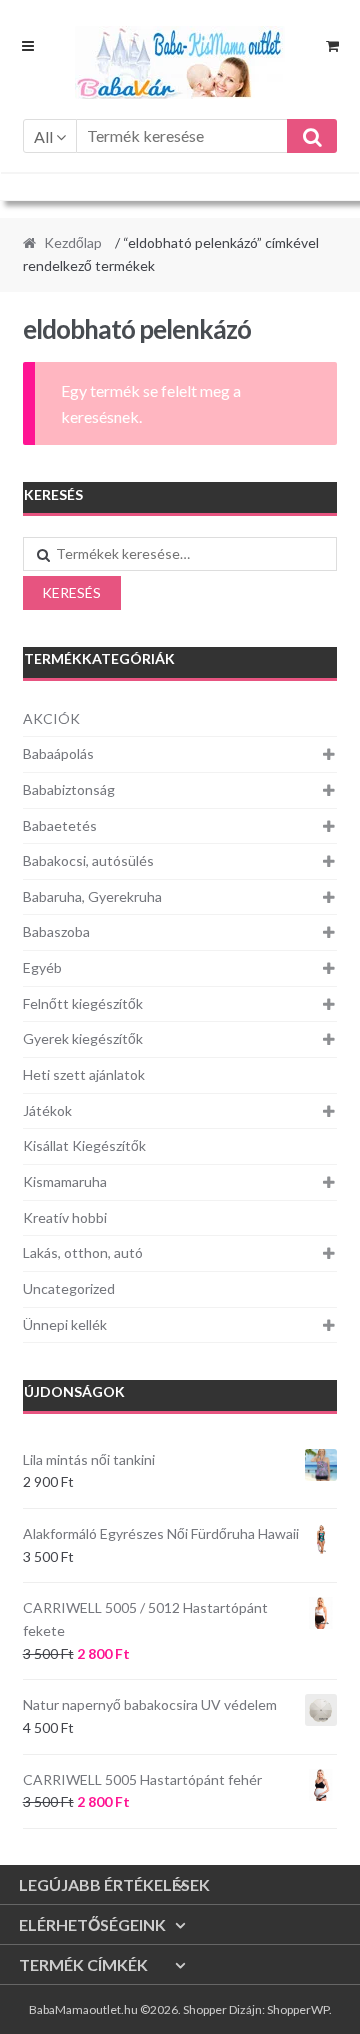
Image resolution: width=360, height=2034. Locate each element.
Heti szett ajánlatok (84, 1074)
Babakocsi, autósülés (88, 860)
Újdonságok (74, 1391)
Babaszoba (56, 931)
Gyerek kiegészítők (83, 1038)
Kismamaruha (65, 1181)
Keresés (71, 592)
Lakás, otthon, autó (83, 1252)
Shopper (205, 2009)
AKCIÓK (51, 718)
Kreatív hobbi (65, 1217)
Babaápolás (58, 753)
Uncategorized (69, 1288)
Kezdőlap (73, 242)
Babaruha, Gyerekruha (92, 896)
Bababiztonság (69, 789)
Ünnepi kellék (65, 1324)
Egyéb (42, 967)
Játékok (47, 1110)
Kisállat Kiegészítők (84, 1145)
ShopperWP (298, 2009)
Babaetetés (60, 825)
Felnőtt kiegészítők (83, 1003)
